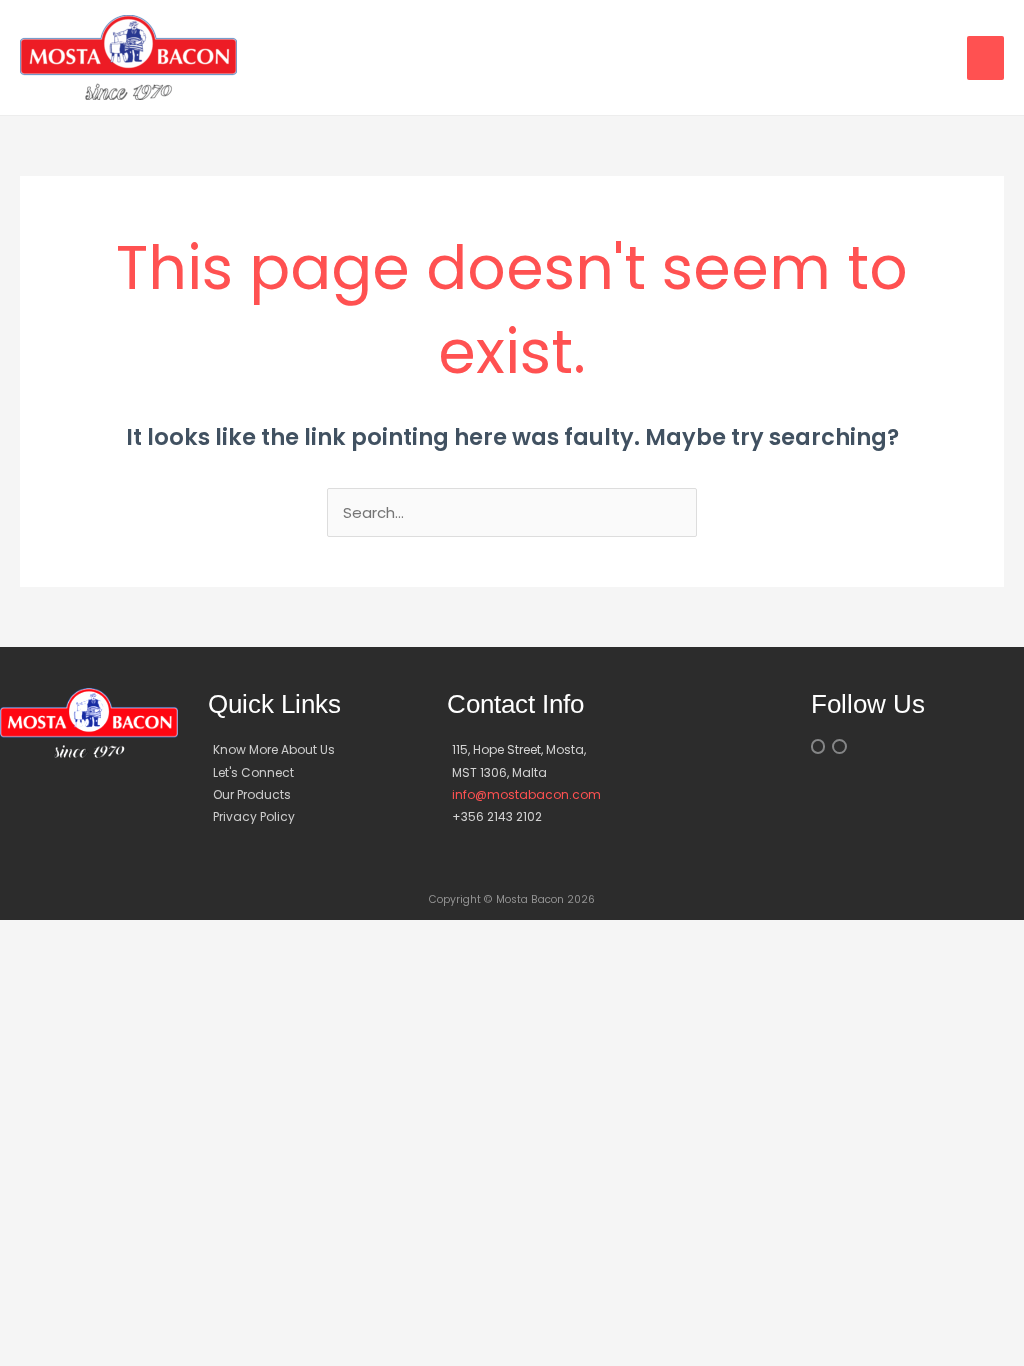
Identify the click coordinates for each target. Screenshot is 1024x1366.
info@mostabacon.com (526, 794)
